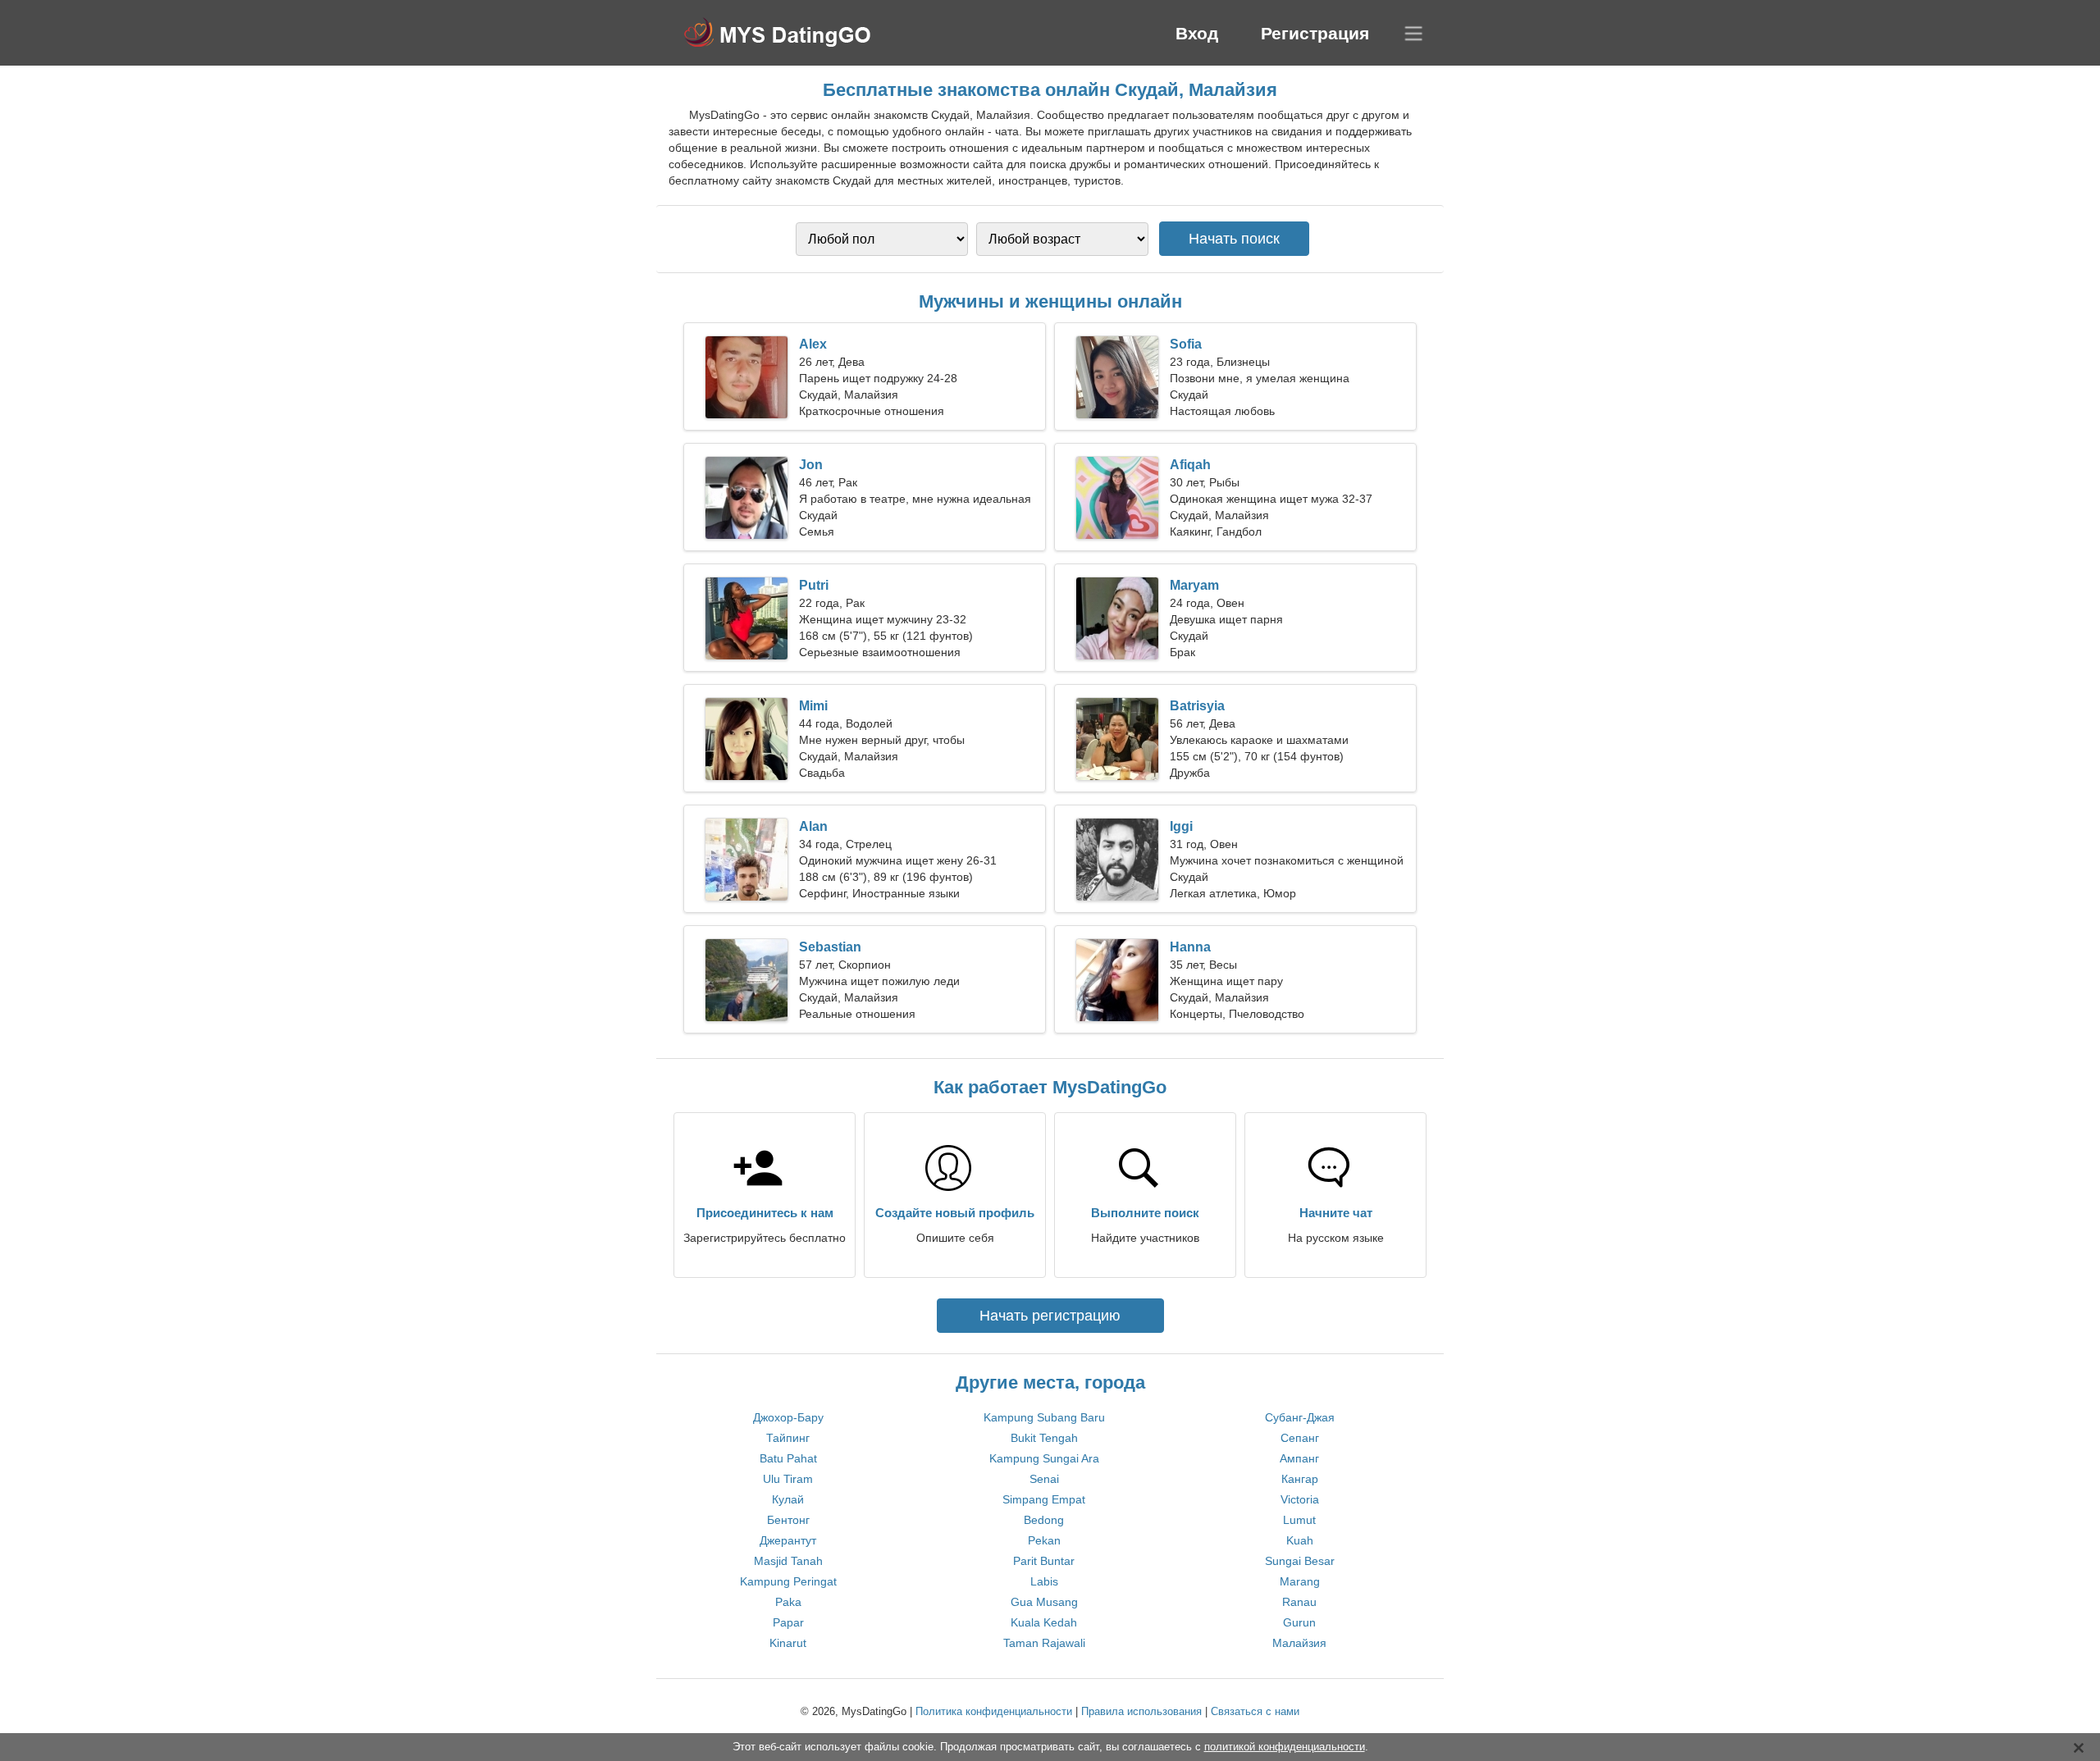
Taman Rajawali (1044, 1643)
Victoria (1300, 1499)
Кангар (1300, 1479)
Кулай (788, 1499)
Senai (1044, 1479)
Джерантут (788, 1540)
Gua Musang (1044, 1602)
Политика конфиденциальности (994, 1711)
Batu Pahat (788, 1458)
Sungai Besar (1300, 1561)
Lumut (1299, 1520)
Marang (1300, 1581)
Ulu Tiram (788, 1479)
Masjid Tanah (788, 1561)
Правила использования (1141, 1711)
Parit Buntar (1044, 1561)
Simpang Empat (1044, 1499)
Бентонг (788, 1520)
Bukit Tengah (1044, 1438)
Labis (1044, 1581)
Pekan (1044, 1540)
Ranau (1299, 1602)
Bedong (1044, 1520)
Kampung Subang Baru (1044, 1417)
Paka (788, 1602)
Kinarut (788, 1643)
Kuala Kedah (1044, 1622)
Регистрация (1315, 33)
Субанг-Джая (1300, 1417)
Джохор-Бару (788, 1417)
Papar (788, 1622)
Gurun (1299, 1622)
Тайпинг (788, 1438)
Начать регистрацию (1050, 1316)
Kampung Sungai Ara (1044, 1458)
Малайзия (1299, 1643)
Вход (1197, 33)
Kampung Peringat (788, 1581)
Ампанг (1299, 1458)
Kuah (1300, 1540)
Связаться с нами (1255, 1711)
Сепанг (1300, 1438)
